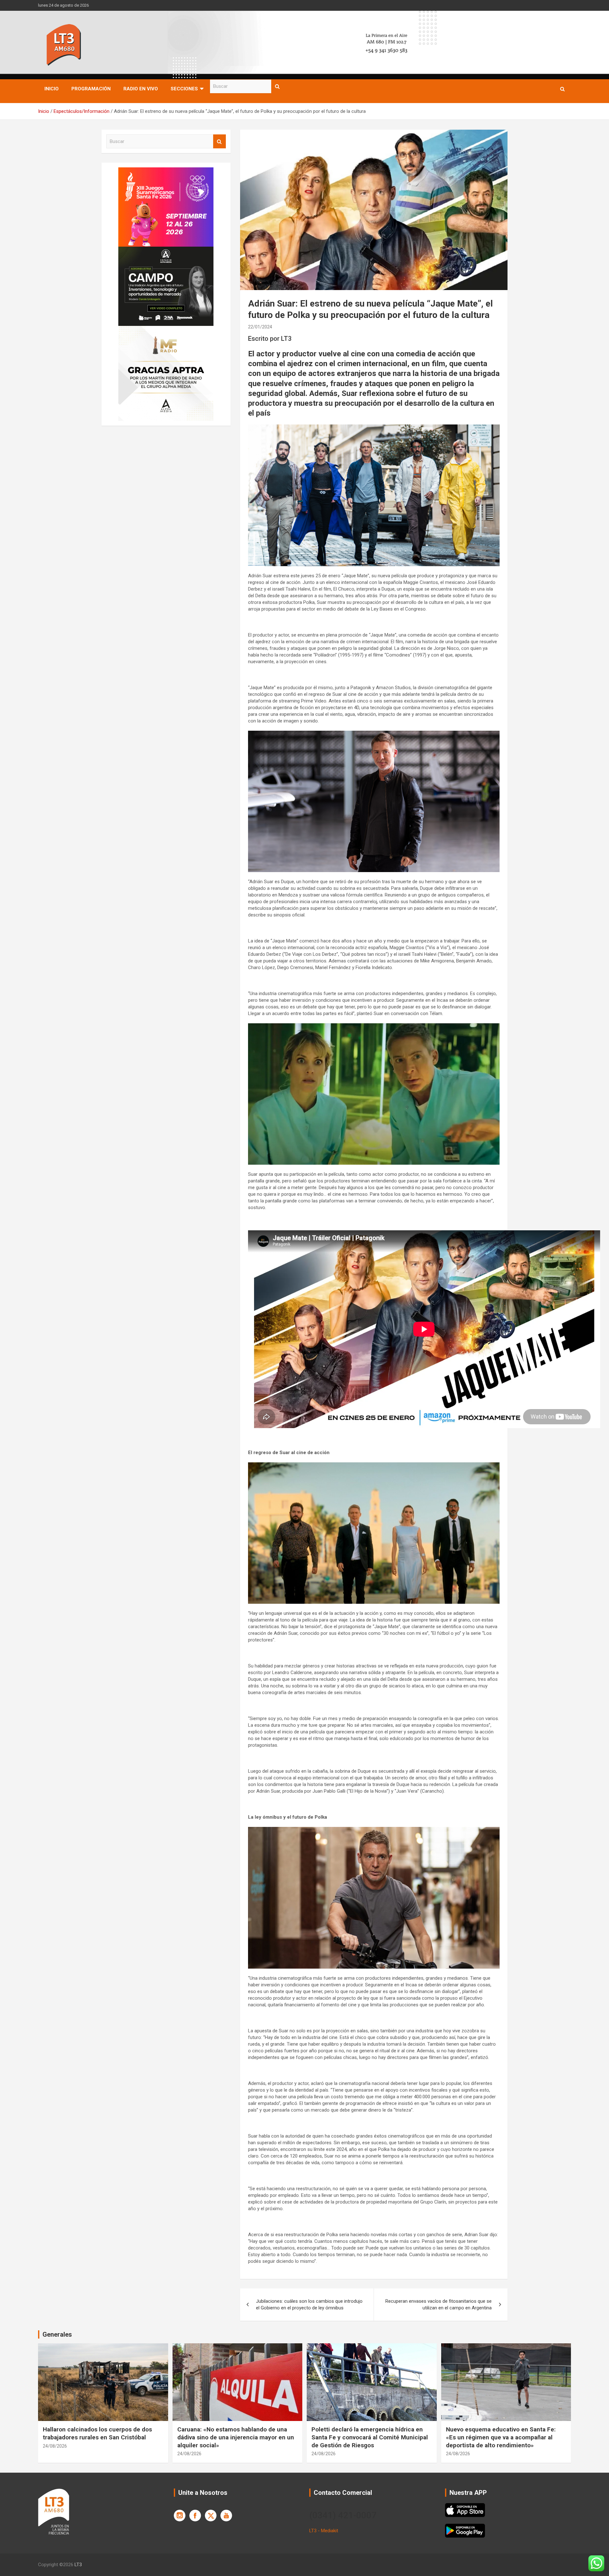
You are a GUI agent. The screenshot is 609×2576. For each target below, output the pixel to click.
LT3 (78, 2565)
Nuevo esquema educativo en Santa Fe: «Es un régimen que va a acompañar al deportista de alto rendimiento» (501, 2437)
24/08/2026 (55, 2446)
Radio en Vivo (141, 89)
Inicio (52, 89)
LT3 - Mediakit (324, 2531)
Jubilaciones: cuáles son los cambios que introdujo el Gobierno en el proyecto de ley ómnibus (309, 2304)
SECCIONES (184, 89)
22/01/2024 (260, 327)
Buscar (278, 86)
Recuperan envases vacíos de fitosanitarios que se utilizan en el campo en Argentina (439, 2304)
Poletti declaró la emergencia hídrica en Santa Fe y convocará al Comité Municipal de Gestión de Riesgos (370, 2437)
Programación (91, 89)
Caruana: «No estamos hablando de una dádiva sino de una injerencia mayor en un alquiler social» (236, 2437)
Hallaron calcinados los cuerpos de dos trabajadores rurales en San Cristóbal (97, 2433)
